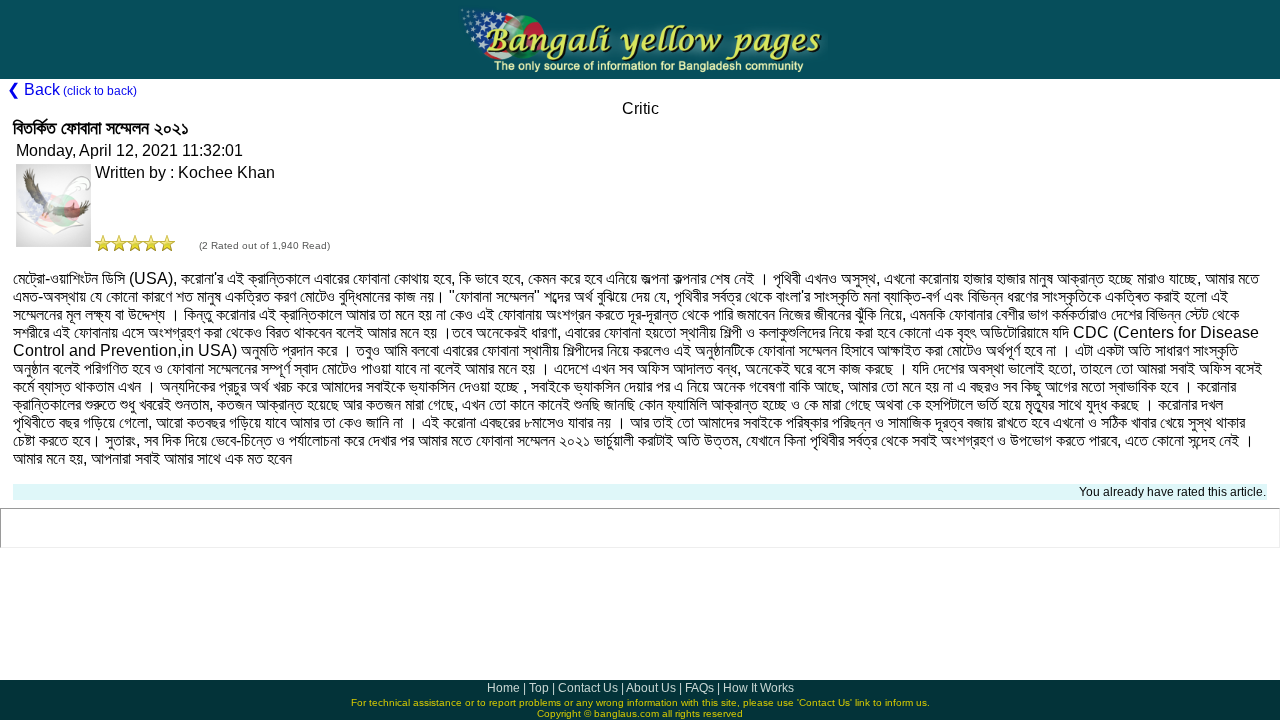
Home (503, 688)
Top (539, 688)
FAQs (699, 688)
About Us (651, 688)
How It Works (758, 688)
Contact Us (588, 688)
